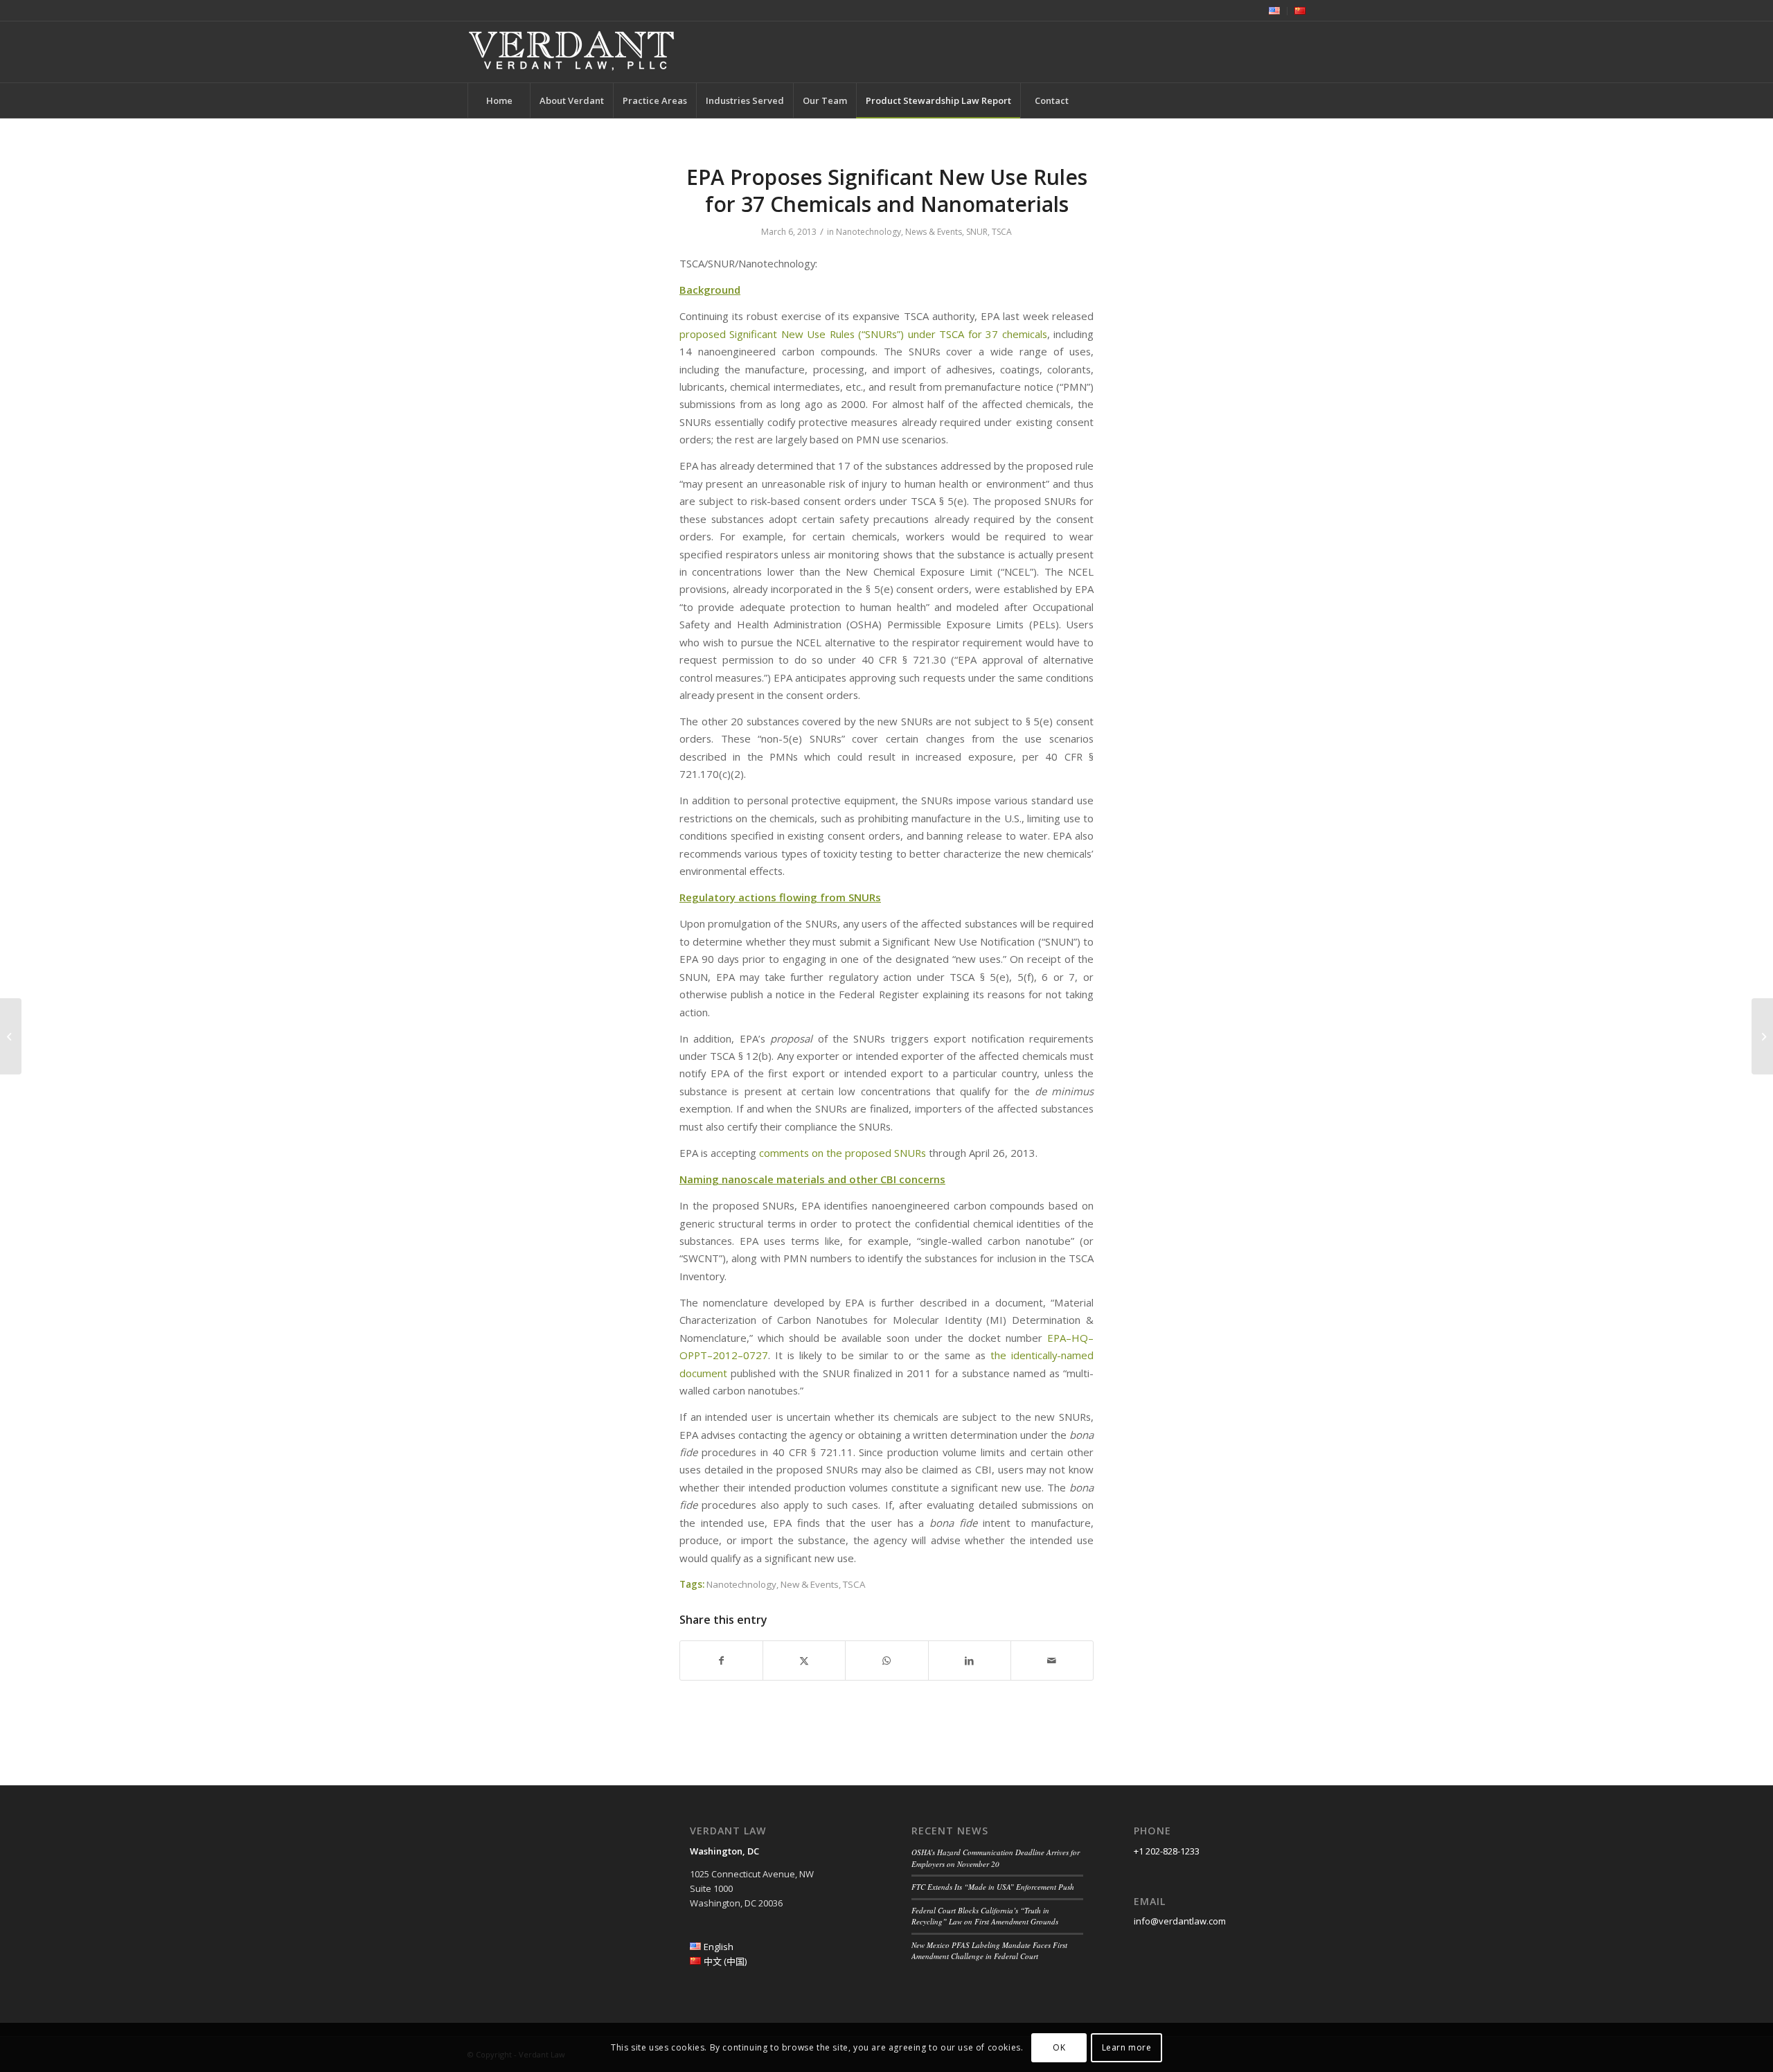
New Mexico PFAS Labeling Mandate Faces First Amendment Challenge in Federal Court (989, 1951)
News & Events (934, 232)
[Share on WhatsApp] (886, 1661)
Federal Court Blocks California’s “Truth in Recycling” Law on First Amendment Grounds (985, 1916)
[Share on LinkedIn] (970, 1661)
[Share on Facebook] (721, 1661)
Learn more (1127, 2047)
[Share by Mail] (1052, 1661)
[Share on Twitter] (804, 1661)
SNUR (977, 232)
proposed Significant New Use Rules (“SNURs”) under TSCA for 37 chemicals (863, 334)
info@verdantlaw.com (1180, 1921)
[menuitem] (1275, 11)
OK (1059, 2047)
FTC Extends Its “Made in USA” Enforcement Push (993, 1887)
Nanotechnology (868, 232)
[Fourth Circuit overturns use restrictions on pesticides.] (11, 1036)
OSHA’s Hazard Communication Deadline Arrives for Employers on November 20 (996, 1858)
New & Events (810, 1584)
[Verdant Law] (571, 52)
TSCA (1002, 232)
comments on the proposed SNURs (843, 1153)
